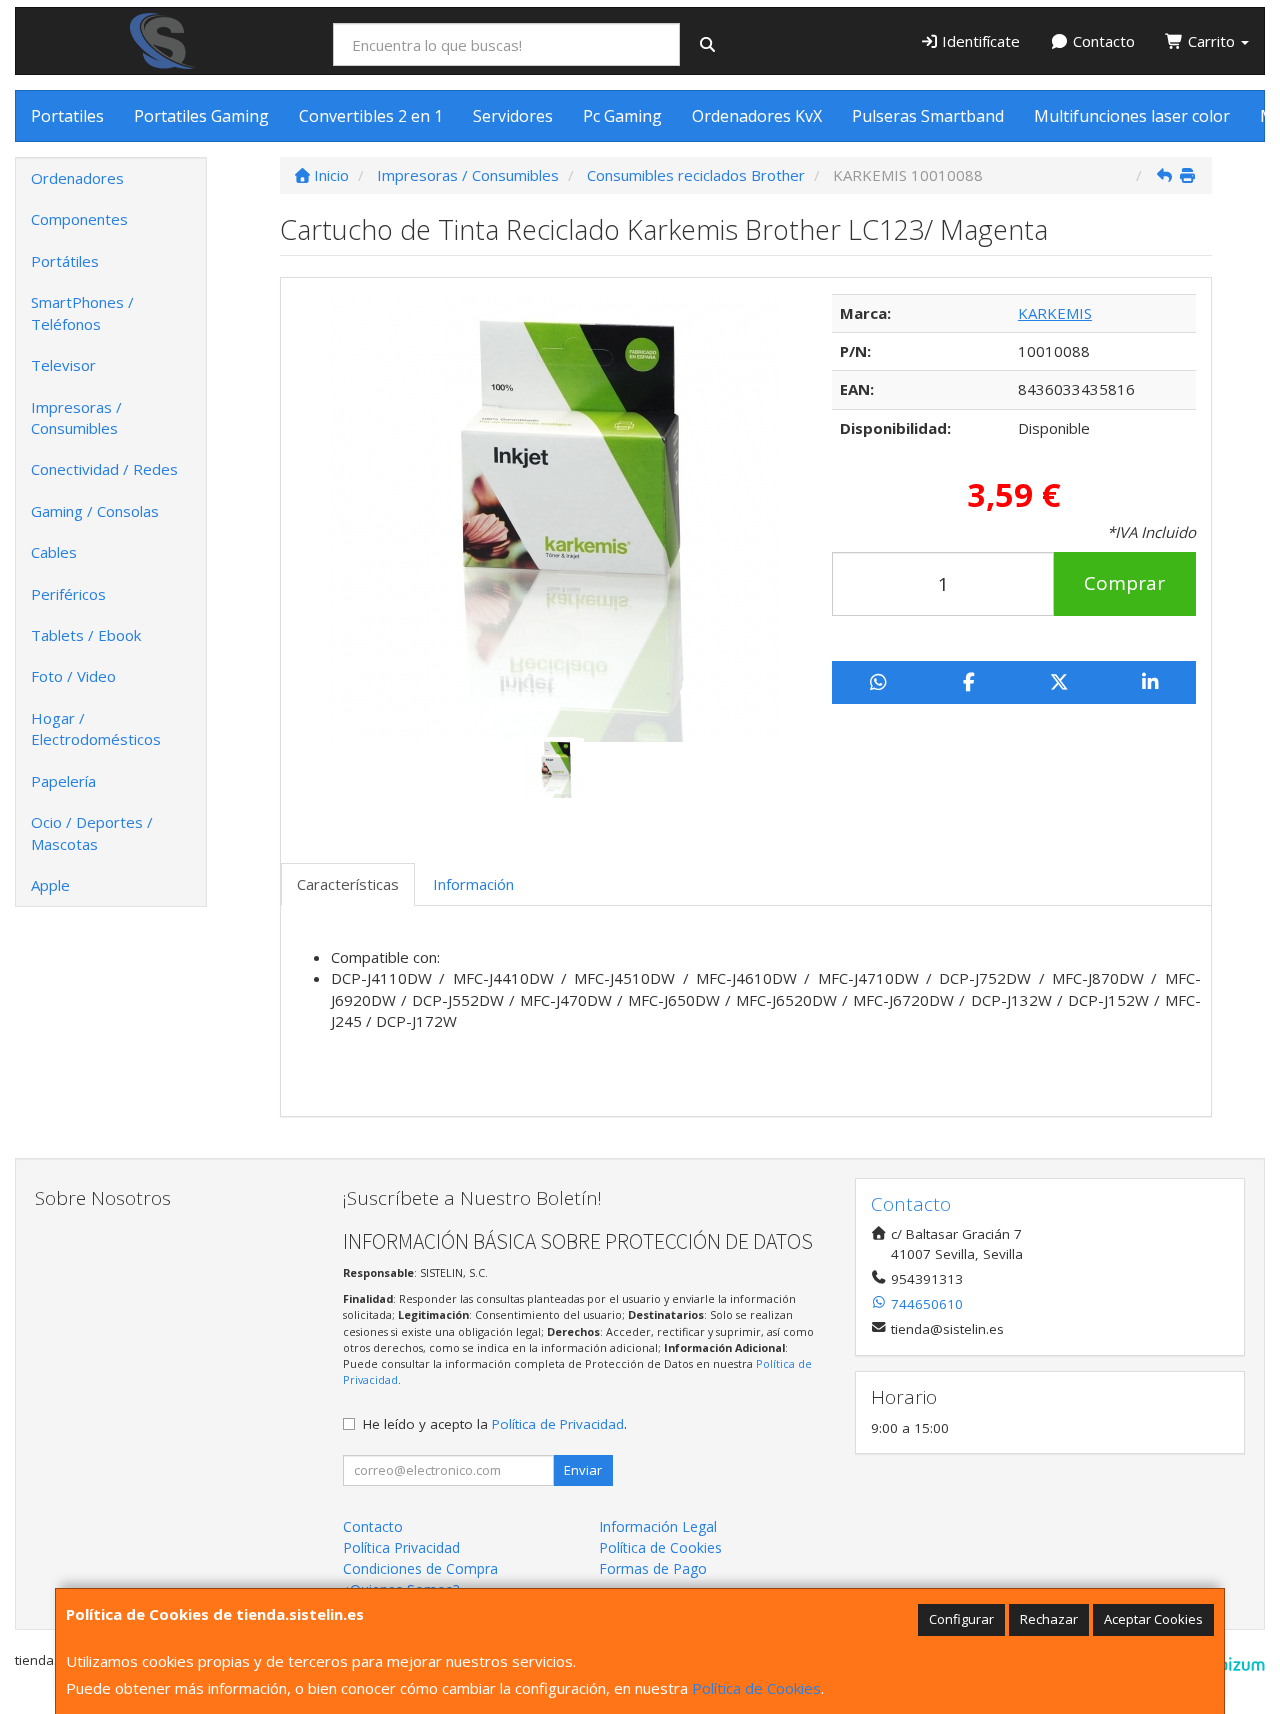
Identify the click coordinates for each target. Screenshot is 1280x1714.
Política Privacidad (401, 1547)
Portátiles (65, 261)
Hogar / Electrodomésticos (96, 728)
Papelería (63, 781)
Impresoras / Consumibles (76, 417)
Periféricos (68, 594)
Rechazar (1049, 1619)
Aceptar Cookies (1153, 1619)
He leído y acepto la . (495, 1424)
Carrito (1211, 41)
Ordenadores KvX (757, 116)
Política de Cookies (756, 1688)
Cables (54, 552)
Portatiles (67, 116)
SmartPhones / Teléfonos (82, 312)
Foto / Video (73, 676)
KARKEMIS (1055, 313)
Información (473, 884)
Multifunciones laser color (1132, 116)
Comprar (1124, 583)
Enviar (583, 1470)
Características (348, 884)
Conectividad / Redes (104, 469)
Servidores (513, 116)
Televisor (63, 365)
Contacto (1102, 41)
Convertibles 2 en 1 (371, 116)
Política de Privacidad (558, 1424)
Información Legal (658, 1526)
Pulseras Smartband (928, 116)
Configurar (961, 1619)
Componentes (79, 219)
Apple (50, 885)
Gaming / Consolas (95, 511)
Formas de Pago (653, 1568)
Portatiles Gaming (201, 116)
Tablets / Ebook (86, 635)
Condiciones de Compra (420, 1568)
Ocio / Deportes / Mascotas (92, 832)
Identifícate (979, 41)
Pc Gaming (622, 116)
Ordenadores (77, 178)
